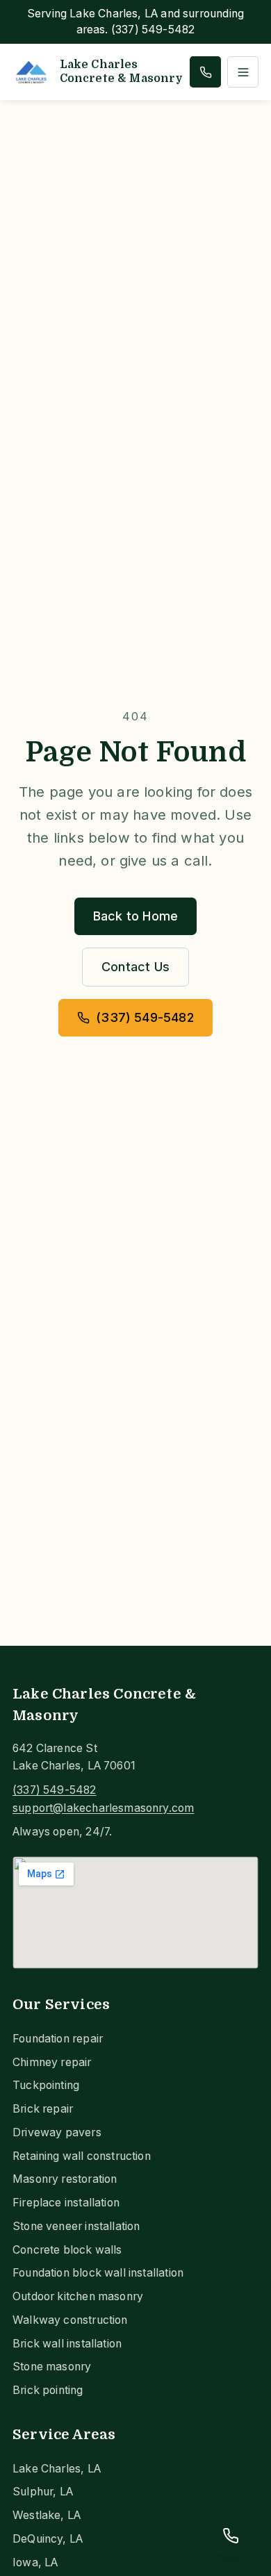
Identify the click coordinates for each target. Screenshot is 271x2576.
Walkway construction (70, 2320)
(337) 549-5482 (145, 1017)
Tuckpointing (46, 2085)
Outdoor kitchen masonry (78, 2296)
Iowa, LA (35, 2562)
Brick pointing (48, 2390)
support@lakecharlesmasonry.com (103, 1808)
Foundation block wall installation (98, 2273)
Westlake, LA (47, 2515)
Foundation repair (58, 2039)
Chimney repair (52, 2062)
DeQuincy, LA (48, 2539)
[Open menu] (243, 72)
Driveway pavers (57, 2132)
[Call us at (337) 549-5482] (205, 72)
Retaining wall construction (82, 2156)
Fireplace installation (66, 2203)
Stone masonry (52, 2367)
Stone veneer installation (76, 2226)
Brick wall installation (67, 2344)
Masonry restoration (65, 2179)
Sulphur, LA (43, 2492)
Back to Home (135, 916)
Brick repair (43, 2109)
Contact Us (135, 967)
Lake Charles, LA (57, 2469)
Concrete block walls (67, 2250)
